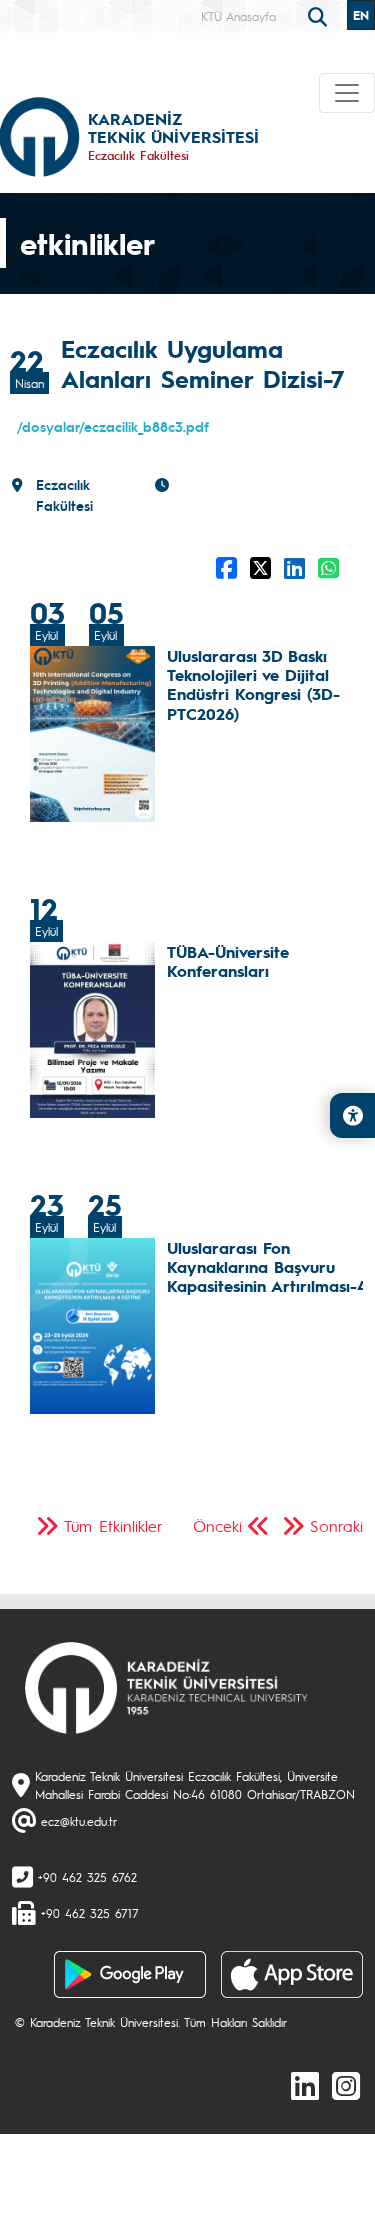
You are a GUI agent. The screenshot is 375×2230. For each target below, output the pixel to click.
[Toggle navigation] (347, 93)
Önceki (217, 1525)
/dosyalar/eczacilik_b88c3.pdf (113, 426)
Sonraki (336, 1525)
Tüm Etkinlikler (113, 1525)
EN (361, 15)
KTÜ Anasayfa (238, 16)
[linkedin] (305, 2085)
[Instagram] (346, 2085)
